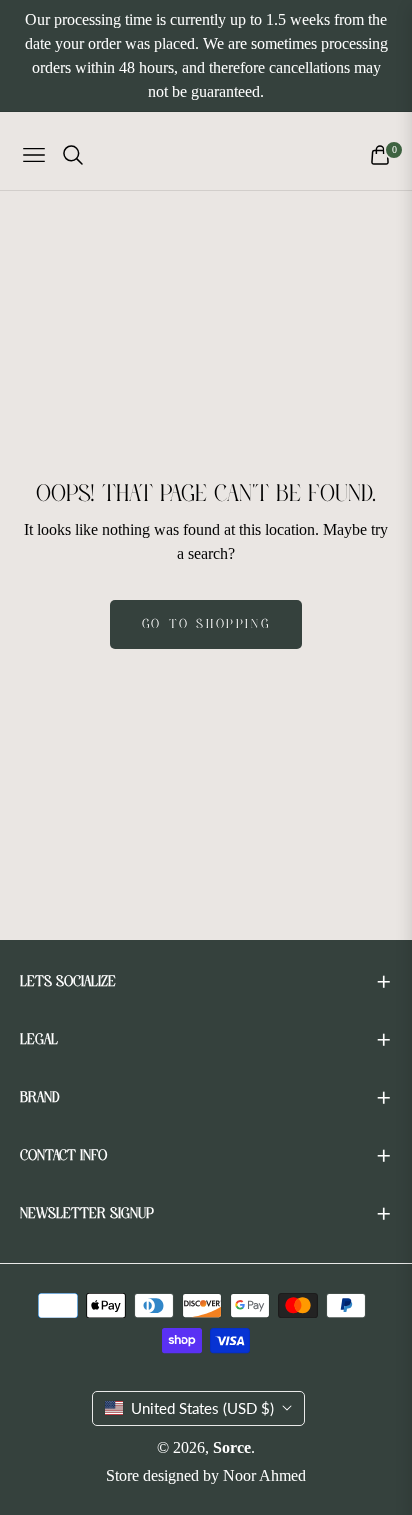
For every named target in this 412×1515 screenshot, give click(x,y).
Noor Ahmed (264, 1475)
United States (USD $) (202, 1408)
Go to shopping (206, 624)
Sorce (232, 1447)
